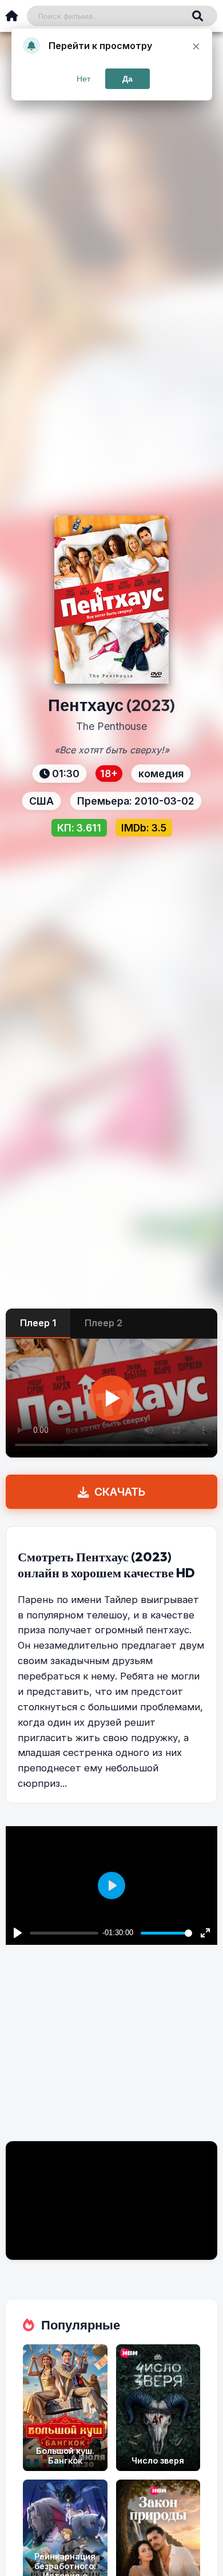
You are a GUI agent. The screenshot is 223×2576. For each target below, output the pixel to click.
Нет (83, 79)
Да (128, 79)
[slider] (166, 1933)
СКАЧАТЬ (120, 1492)
